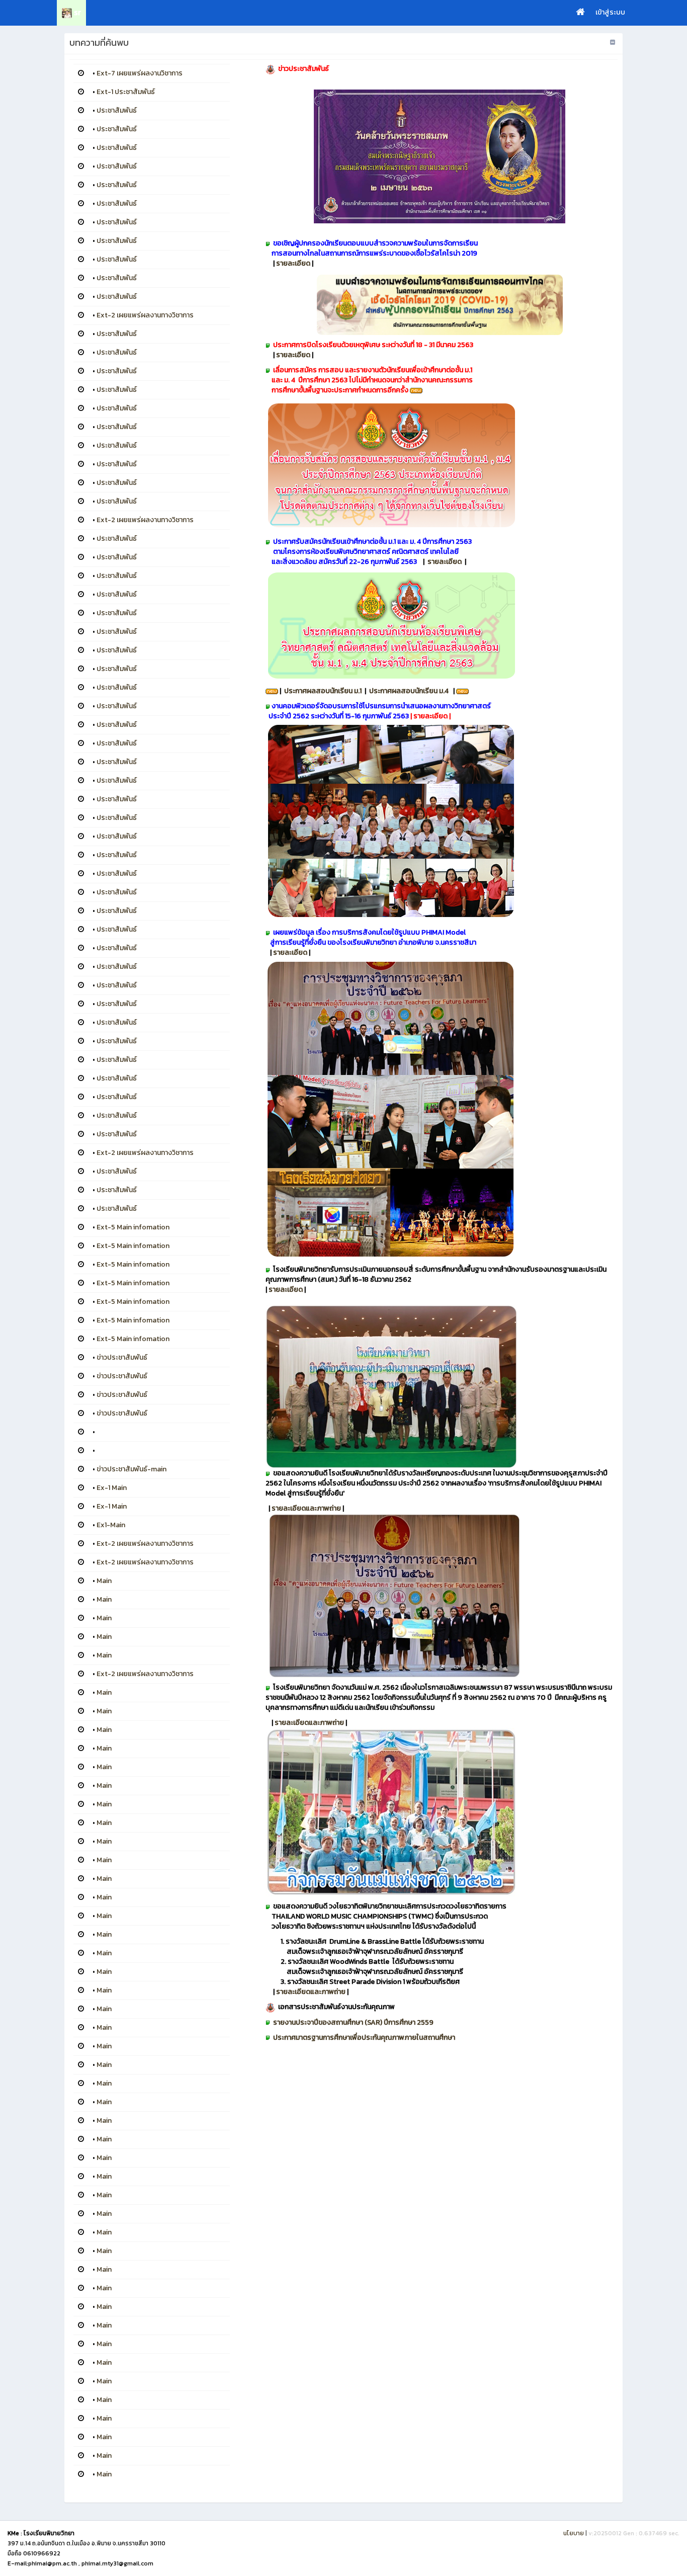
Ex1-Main (111, 1525)
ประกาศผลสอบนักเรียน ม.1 (323, 691)
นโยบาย (574, 2533)
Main (104, 1581)
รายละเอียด (294, 263)
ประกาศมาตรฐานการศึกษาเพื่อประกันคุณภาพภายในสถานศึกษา (364, 2038)
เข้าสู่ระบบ (610, 12)
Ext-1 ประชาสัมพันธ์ (126, 92)
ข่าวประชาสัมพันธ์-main (132, 1469)
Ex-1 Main (112, 1488)
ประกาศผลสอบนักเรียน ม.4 (410, 691)
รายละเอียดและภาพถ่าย (306, 1508)
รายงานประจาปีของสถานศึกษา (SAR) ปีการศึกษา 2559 (353, 2022)
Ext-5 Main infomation (133, 1227)
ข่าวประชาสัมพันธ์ (122, 1357)
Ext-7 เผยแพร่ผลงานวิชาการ (140, 73)
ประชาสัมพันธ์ (117, 110)
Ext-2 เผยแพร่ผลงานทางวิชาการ (145, 315)
